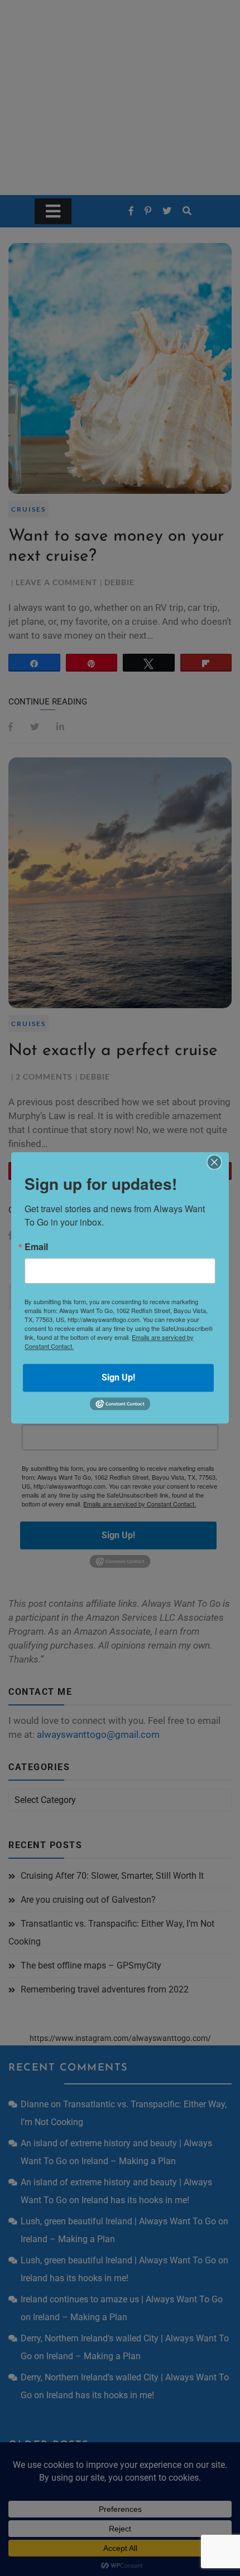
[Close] (214, 1162)
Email (36, 1247)
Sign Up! (118, 1377)
